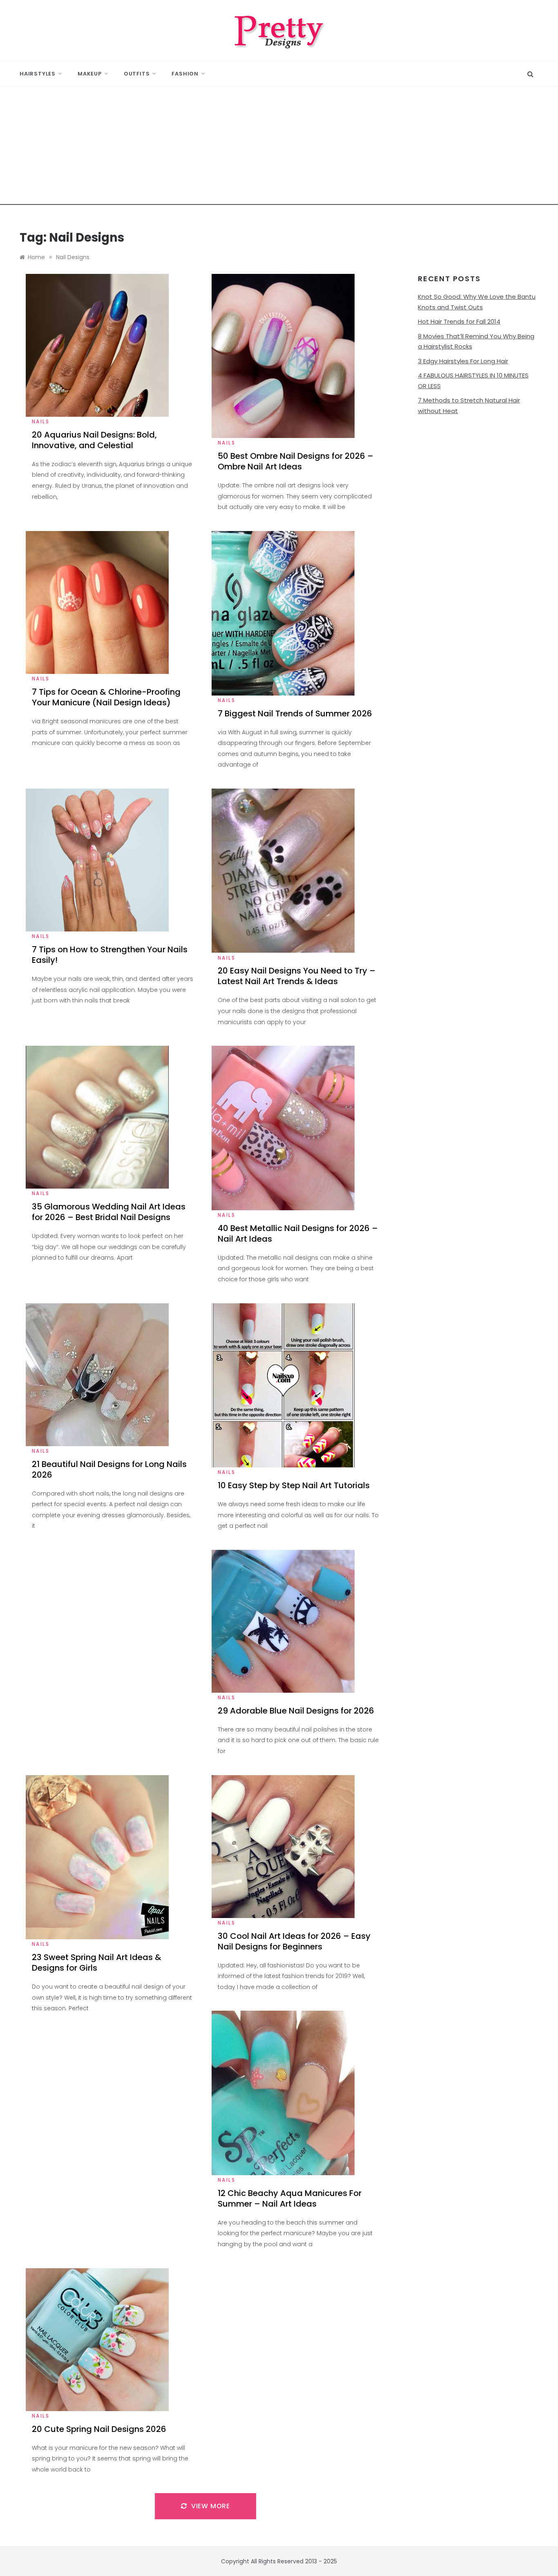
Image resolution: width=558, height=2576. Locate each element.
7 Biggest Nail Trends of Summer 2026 (295, 713)
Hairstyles (38, 74)
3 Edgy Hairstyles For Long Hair (463, 361)
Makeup (90, 74)
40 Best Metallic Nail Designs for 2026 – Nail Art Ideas (298, 1234)
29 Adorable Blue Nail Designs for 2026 (296, 1711)
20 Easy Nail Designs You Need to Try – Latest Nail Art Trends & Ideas (297, 976)
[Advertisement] (279, 148)
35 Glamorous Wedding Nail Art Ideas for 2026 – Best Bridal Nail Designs (109, 1212)
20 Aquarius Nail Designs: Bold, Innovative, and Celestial (94, 440)
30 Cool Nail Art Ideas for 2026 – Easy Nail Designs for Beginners (294, 1941)
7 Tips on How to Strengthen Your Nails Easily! (110, 955)
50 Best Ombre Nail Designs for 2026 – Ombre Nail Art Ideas (296, 461)
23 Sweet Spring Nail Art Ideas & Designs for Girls (97, 1963)
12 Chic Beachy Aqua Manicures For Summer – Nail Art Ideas (290, 2198)
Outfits (137, 74)
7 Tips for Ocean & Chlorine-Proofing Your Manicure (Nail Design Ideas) (106, 697)
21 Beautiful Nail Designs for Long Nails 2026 (109, 1469)
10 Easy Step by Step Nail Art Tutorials (294, 1485)
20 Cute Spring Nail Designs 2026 (99, 2429)
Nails (41, 421)
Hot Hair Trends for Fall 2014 (459, 321)
